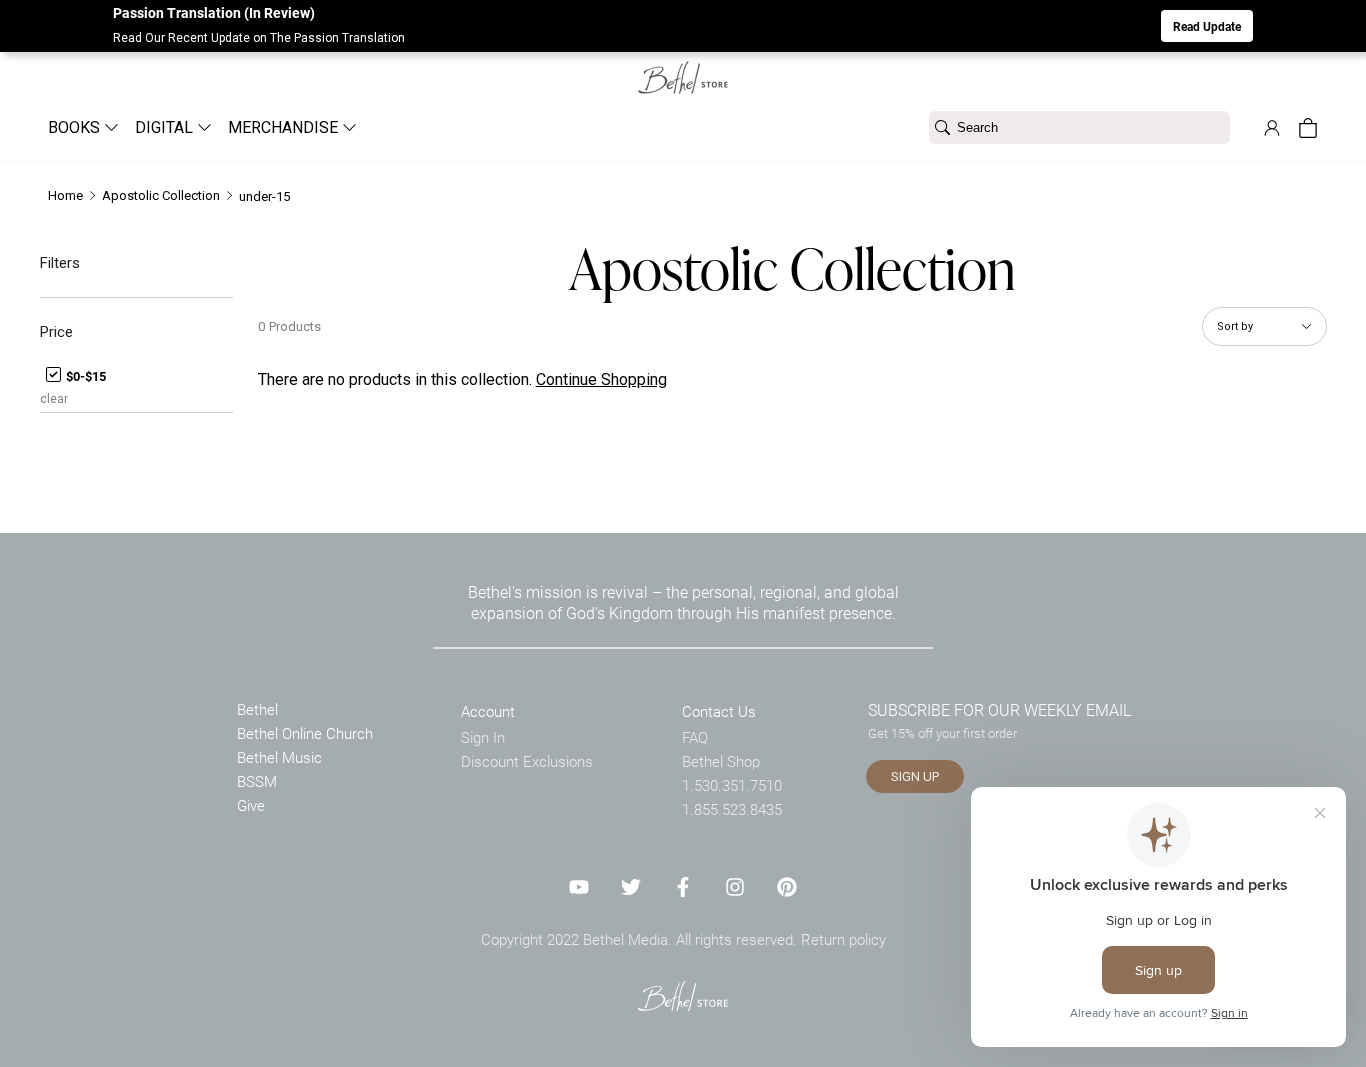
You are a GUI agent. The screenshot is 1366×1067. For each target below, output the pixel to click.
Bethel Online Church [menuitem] (305, 733)
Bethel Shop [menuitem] (721, 761)
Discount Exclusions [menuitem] (527, 761)
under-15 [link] (264, 196)
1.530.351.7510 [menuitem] (732, 785)
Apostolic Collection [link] (161, 195)
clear (54, 399)
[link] (683, 65)
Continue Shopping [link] (601, 379)
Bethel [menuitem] (257, 709)
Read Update (1207, 26)
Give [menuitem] (251, 805)
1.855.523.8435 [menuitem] (732, 809)
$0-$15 (84, 376)
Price (56, 332)
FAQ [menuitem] (695, 737)
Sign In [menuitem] (483, 737)
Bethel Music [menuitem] (279, 757)
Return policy (843, 939)
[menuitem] (75, 127)
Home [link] (65, 195)
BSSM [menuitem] (257, 781)
